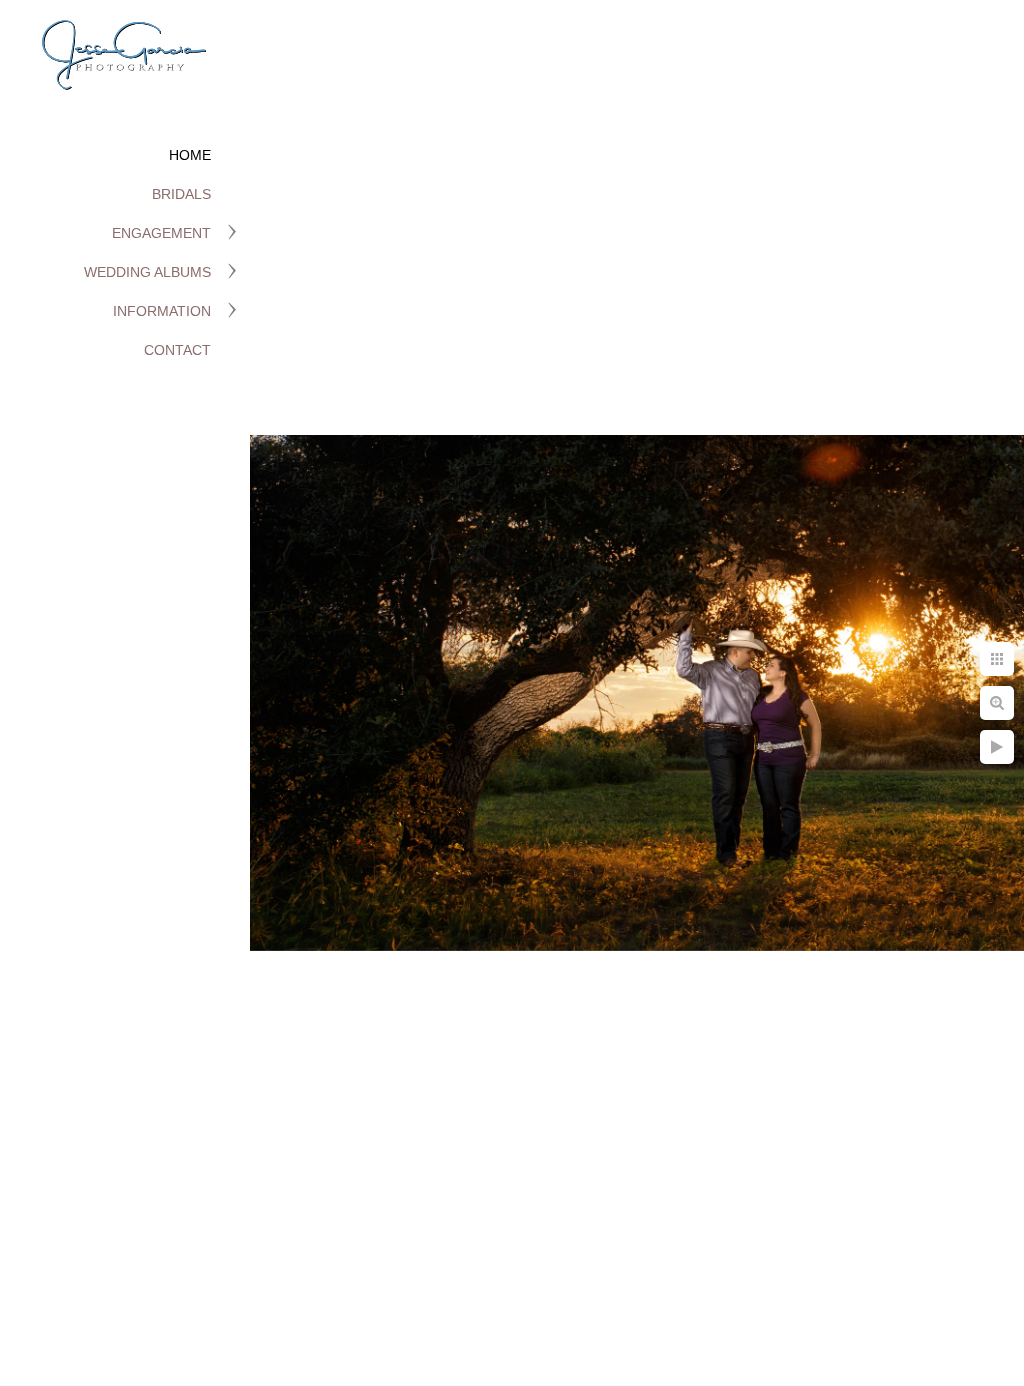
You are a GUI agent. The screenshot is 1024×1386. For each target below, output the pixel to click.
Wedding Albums (147, 272)
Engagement (161, 233)
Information (162, 311)
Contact (177, 350)
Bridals (181, 194)
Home (190, 155)
